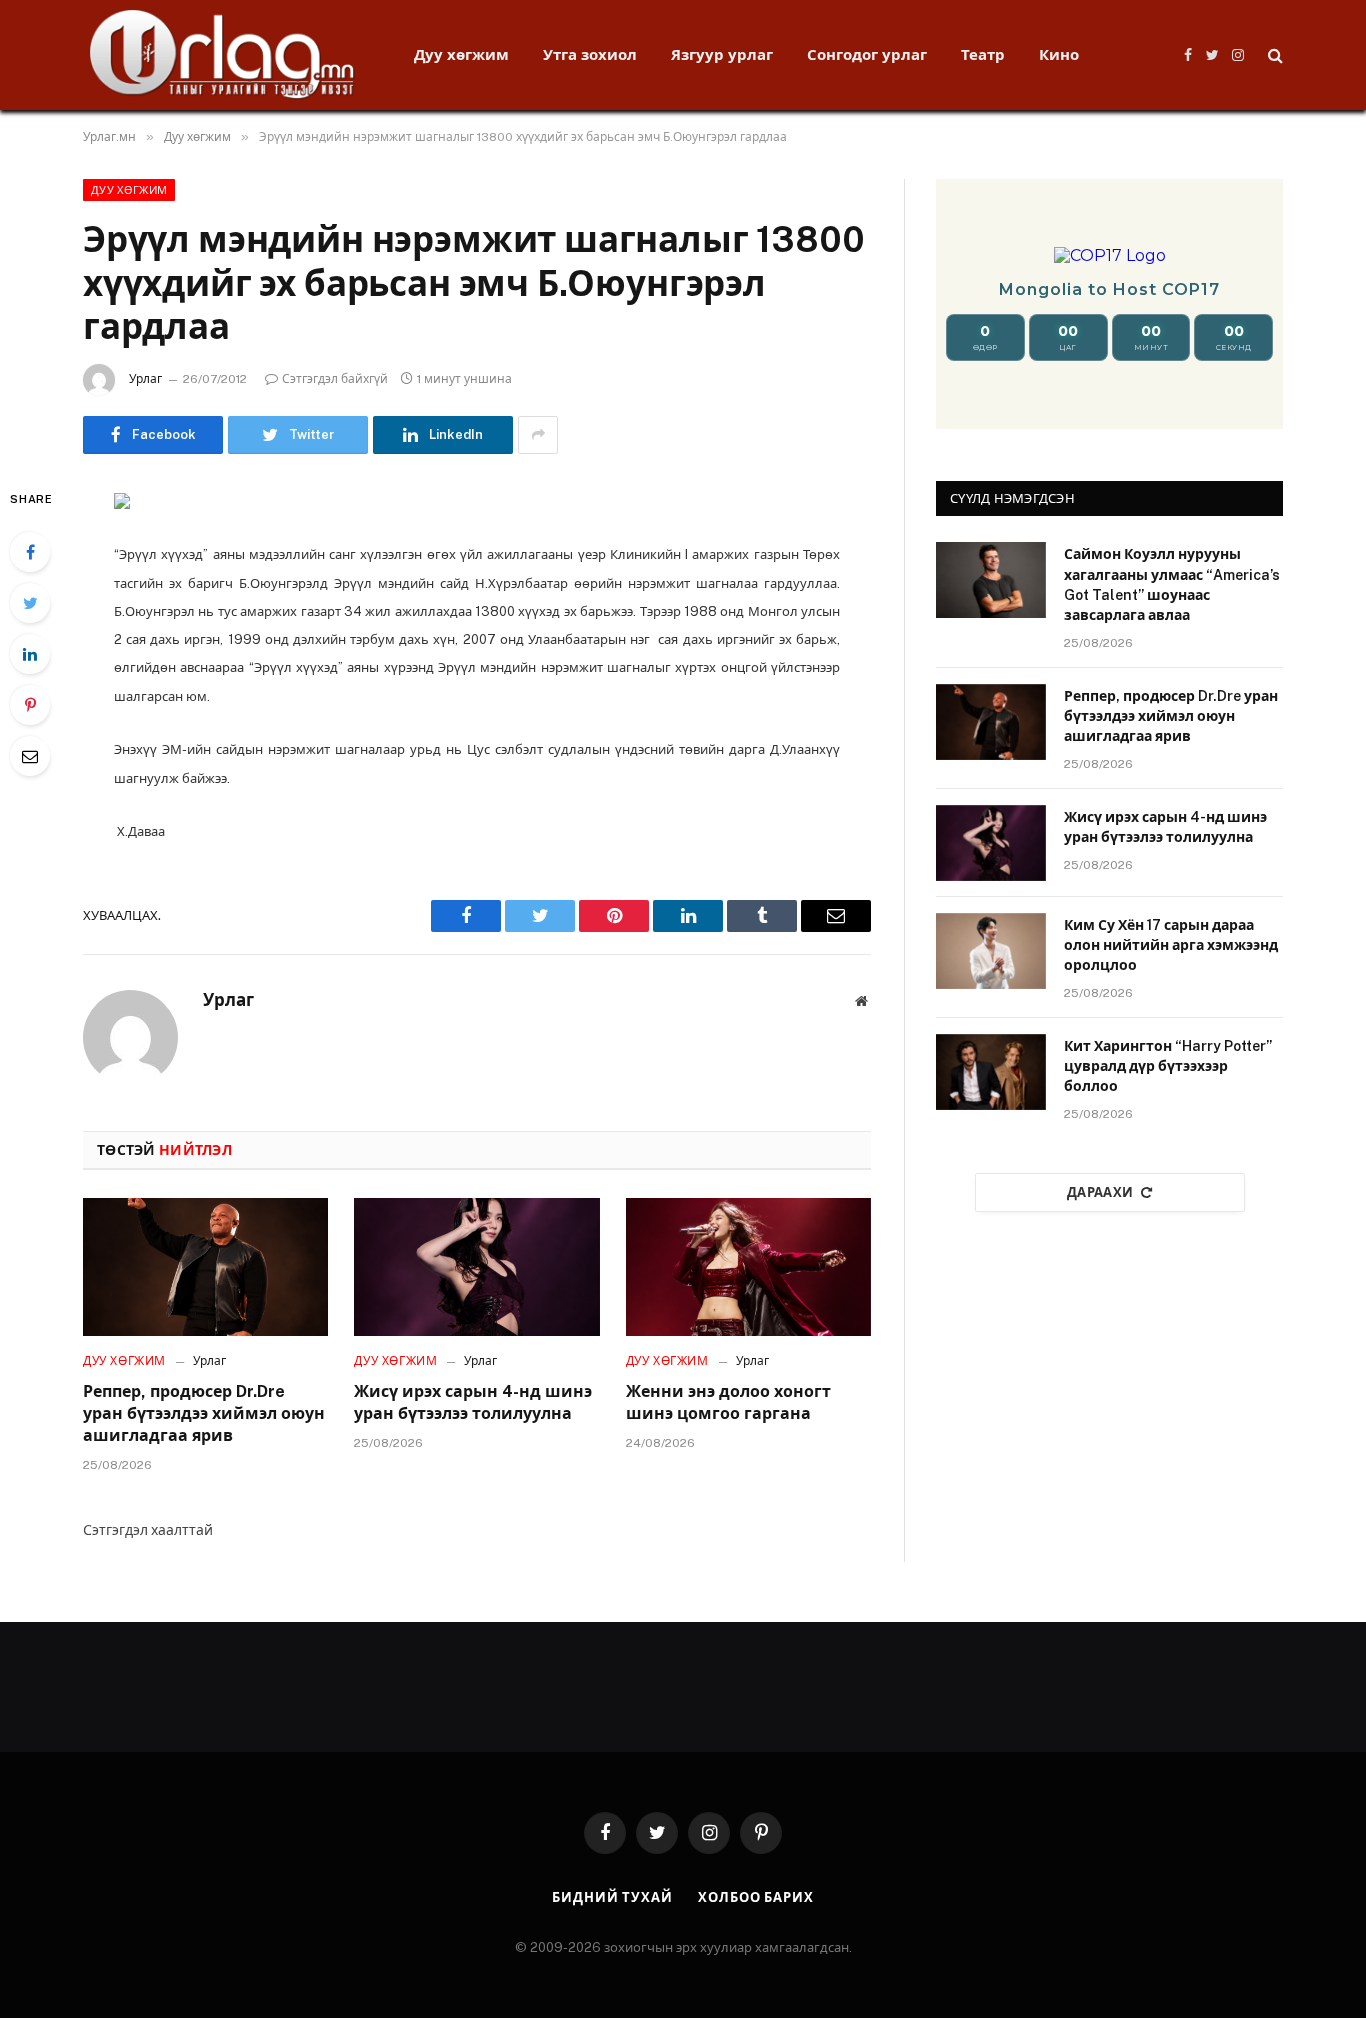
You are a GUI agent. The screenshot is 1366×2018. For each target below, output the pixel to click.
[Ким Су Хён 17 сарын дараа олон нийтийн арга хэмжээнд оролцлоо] (991, 951)
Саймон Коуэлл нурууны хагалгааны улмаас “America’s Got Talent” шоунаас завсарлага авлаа (1172, 584)
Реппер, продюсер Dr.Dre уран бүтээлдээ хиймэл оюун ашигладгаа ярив (204, 1413)
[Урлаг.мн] (222, 55)
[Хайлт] (1273, 55)
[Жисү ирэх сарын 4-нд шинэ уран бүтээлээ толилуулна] (476, 1267)
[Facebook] (30, 552)
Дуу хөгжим (461, 54)
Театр (983, 54)
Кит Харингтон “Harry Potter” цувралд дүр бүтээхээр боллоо (1168, 1066)
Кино (1059, 54)
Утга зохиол (590, 54)
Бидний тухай (612, 1897)
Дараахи (1100, 1192)
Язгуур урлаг (722, 54)
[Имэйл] (30, 756)
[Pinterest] (30, 705)
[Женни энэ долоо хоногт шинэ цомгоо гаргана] (748, 1267)
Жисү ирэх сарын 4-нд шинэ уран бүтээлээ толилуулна (473, 1402)
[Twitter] (30, 603)
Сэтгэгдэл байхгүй (335, 379)
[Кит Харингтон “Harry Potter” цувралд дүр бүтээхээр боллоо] (991, 1072)
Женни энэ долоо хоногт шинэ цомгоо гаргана (728, 1402)
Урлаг (145, 379)
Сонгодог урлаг (867, 54)
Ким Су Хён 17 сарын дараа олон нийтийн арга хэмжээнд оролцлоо (1171, 945)
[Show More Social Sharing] (538, 435)
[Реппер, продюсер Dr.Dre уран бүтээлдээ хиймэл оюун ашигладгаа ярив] (205, 1267)
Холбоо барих (756, 1897)
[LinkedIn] (30, 654)
